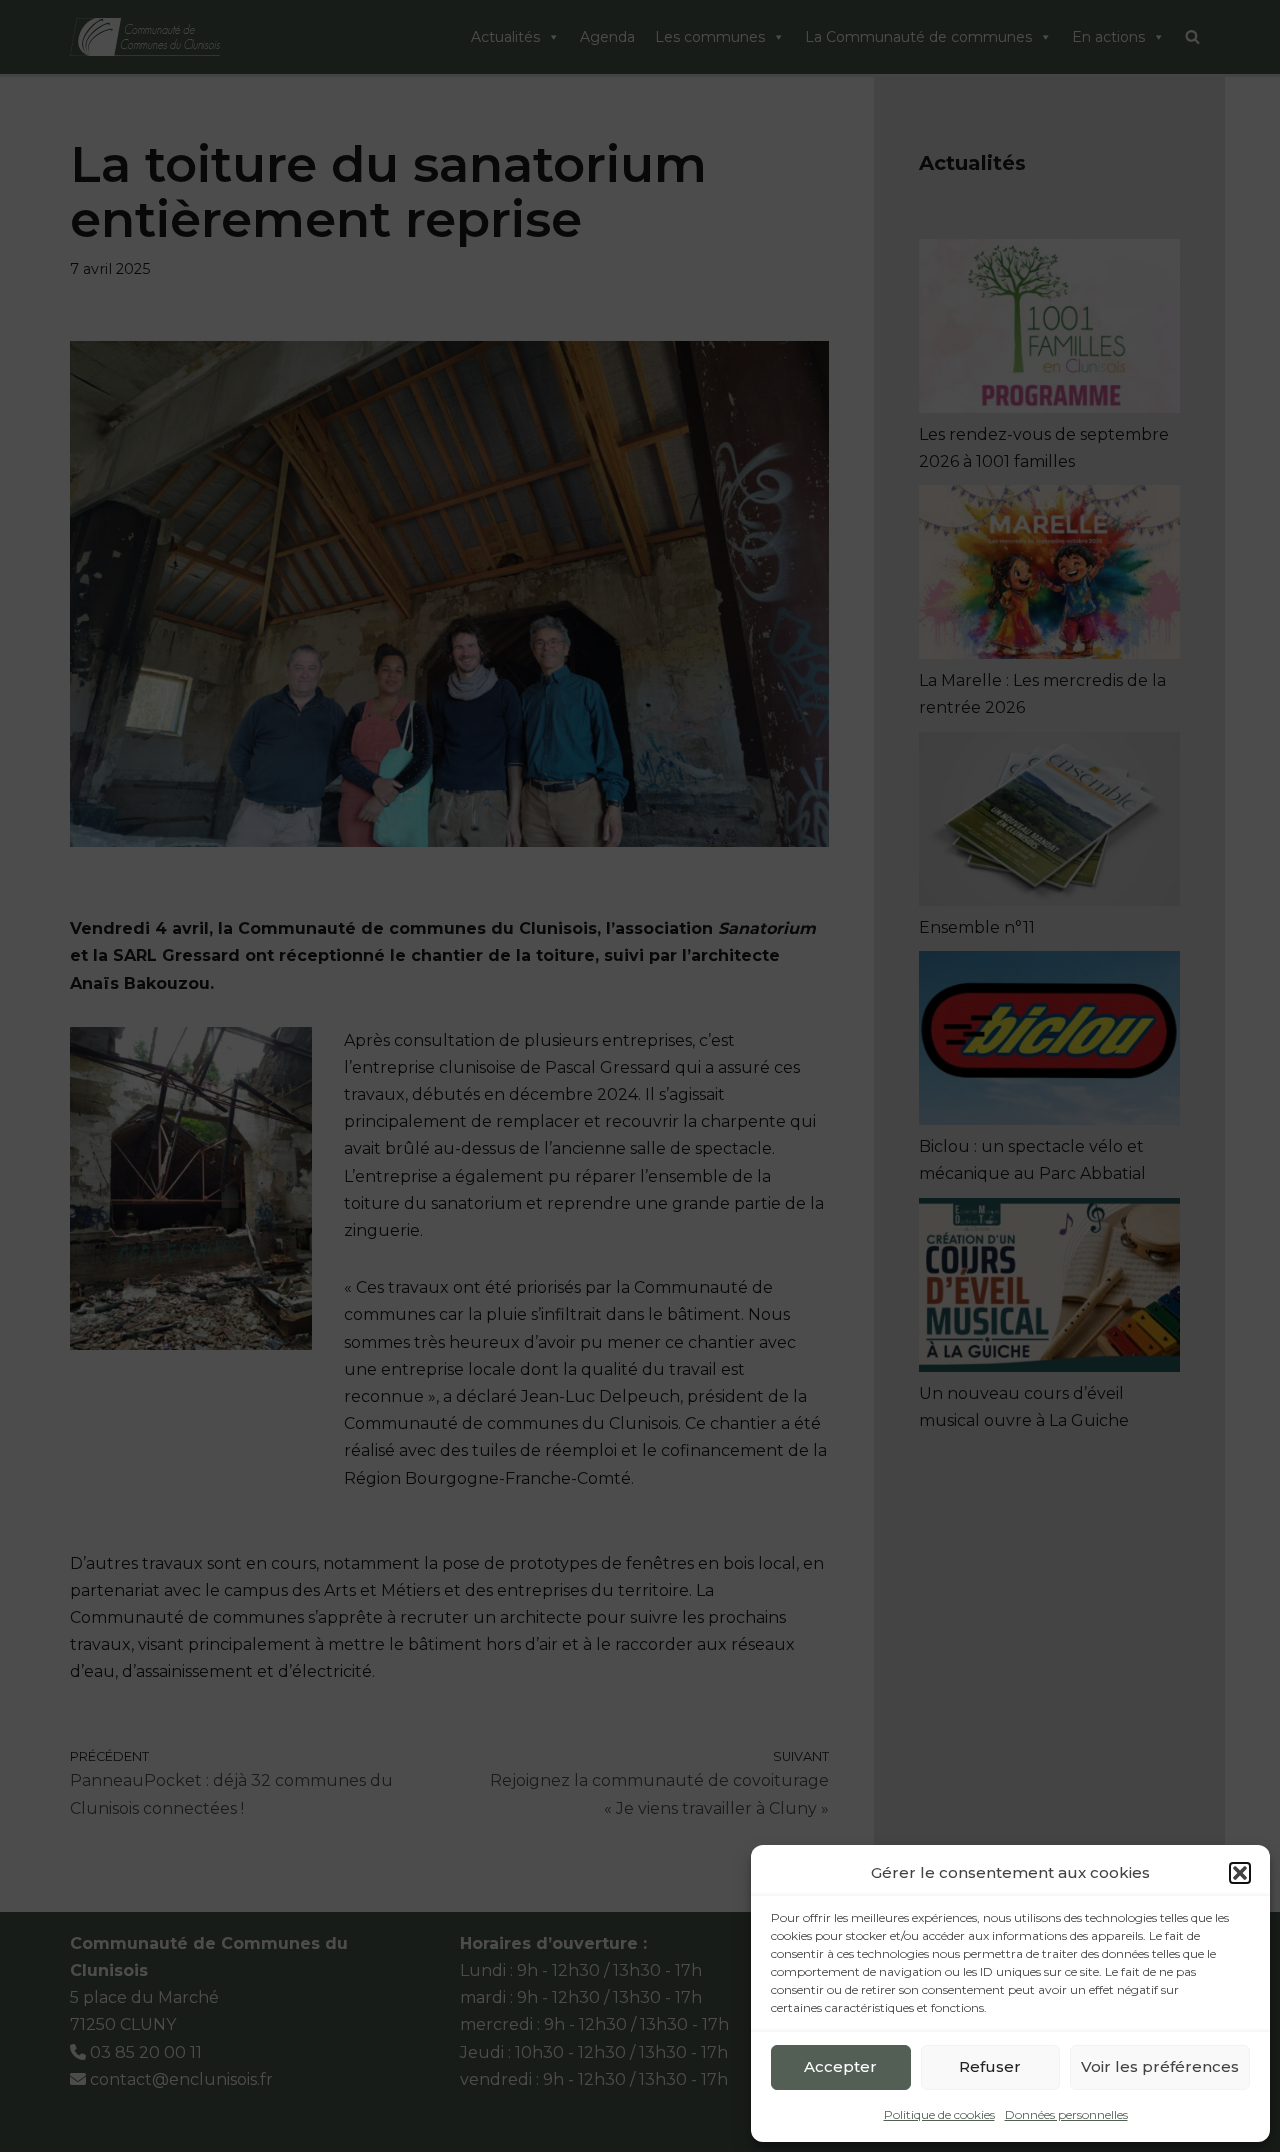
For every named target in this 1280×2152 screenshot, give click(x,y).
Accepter (840, 2066)
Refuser (990, 2066)
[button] (1240, 1873)
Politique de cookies (939, 2114)
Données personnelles (1066, 2114)
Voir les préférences (1160, 2066)
